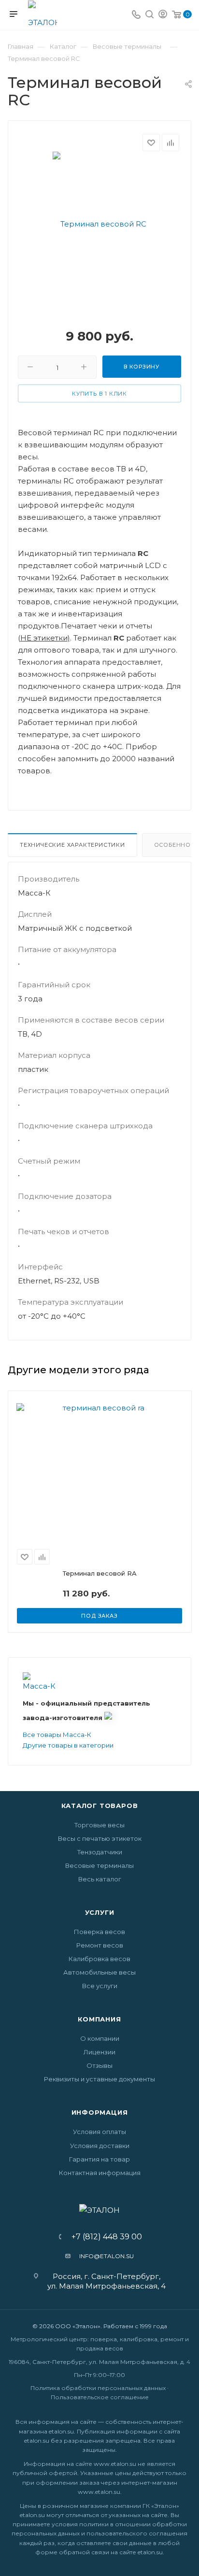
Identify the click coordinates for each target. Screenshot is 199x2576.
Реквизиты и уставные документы (99, 2079)
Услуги (100, 1912)
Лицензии (99, 2052)
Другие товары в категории (68, 1745)
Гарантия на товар (99, 2159)
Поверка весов (99, 1932)
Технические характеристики (72, 845)
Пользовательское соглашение (100, 2397)
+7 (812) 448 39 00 (104, 2237)
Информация (100, 2112)
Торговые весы (99, 1825)
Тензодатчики (100, 1852)
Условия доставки (100, 2146)
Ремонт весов (100, 1945)
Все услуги (100, 1986)
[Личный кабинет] (163, 15)
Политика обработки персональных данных (98, 2388)
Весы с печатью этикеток (100, 1838)
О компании (100, 2038)
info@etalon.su (107, 2256)
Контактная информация (100, 2173)
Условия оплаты (99, 2132)
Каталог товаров (100, 1806)
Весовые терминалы (99, 1865)
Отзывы (99, 2065)
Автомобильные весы (99, 1972)
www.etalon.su (115, 2464)
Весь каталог (100, 1879)
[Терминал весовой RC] (99, 223)
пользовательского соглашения (137, 2533)
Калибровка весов (99, 1959)
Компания (99, 2019)
